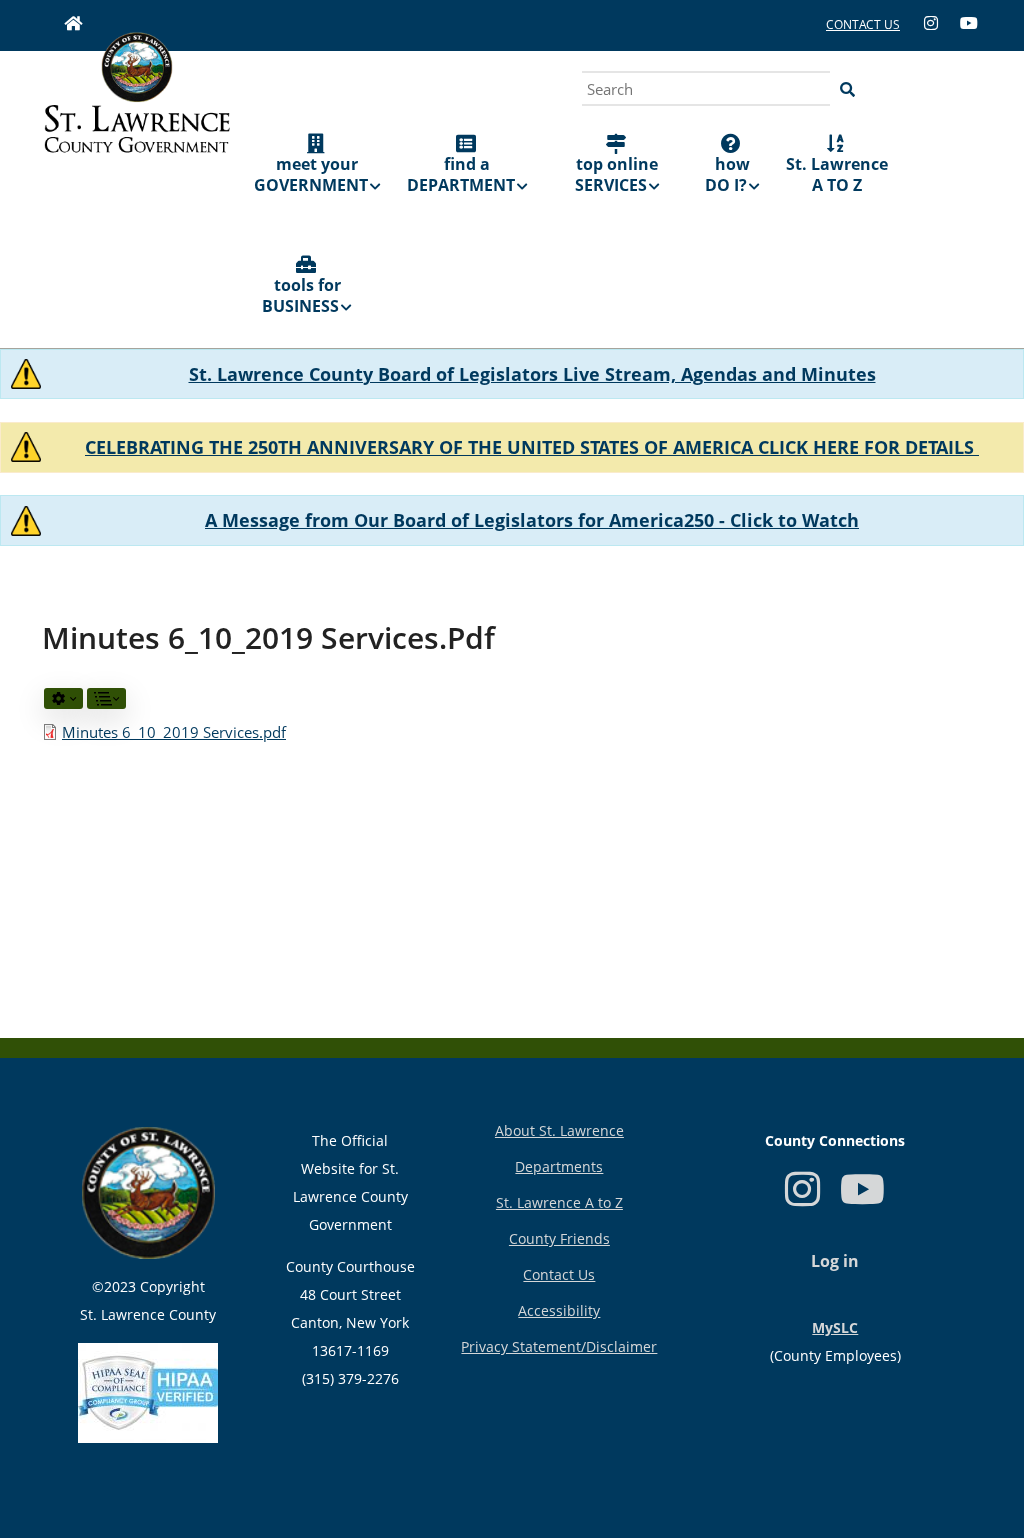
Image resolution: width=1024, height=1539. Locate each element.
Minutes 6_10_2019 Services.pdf (174, 732)
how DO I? (727, 174)
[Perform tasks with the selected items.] (63, 698)
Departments (559, 1166)
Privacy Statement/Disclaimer (559, 1346)
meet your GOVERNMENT (311, 174)
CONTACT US (863, 24)
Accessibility (559, 1310)
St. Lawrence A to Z (559, 1202)
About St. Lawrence (559, 1130)
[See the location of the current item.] (106, 698)
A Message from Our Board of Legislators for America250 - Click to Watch (532, 520)
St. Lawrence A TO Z (837, 174)
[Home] (137, 115)
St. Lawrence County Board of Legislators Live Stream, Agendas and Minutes (532, 374)
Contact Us (559, 1274)
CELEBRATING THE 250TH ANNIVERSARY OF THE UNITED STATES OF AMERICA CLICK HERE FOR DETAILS (532, 447)
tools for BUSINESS (301, 295)
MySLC (835, 1327)
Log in (835, 1261)
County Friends (559, 1238)
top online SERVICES (617, 174)
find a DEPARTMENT (461, 174)
